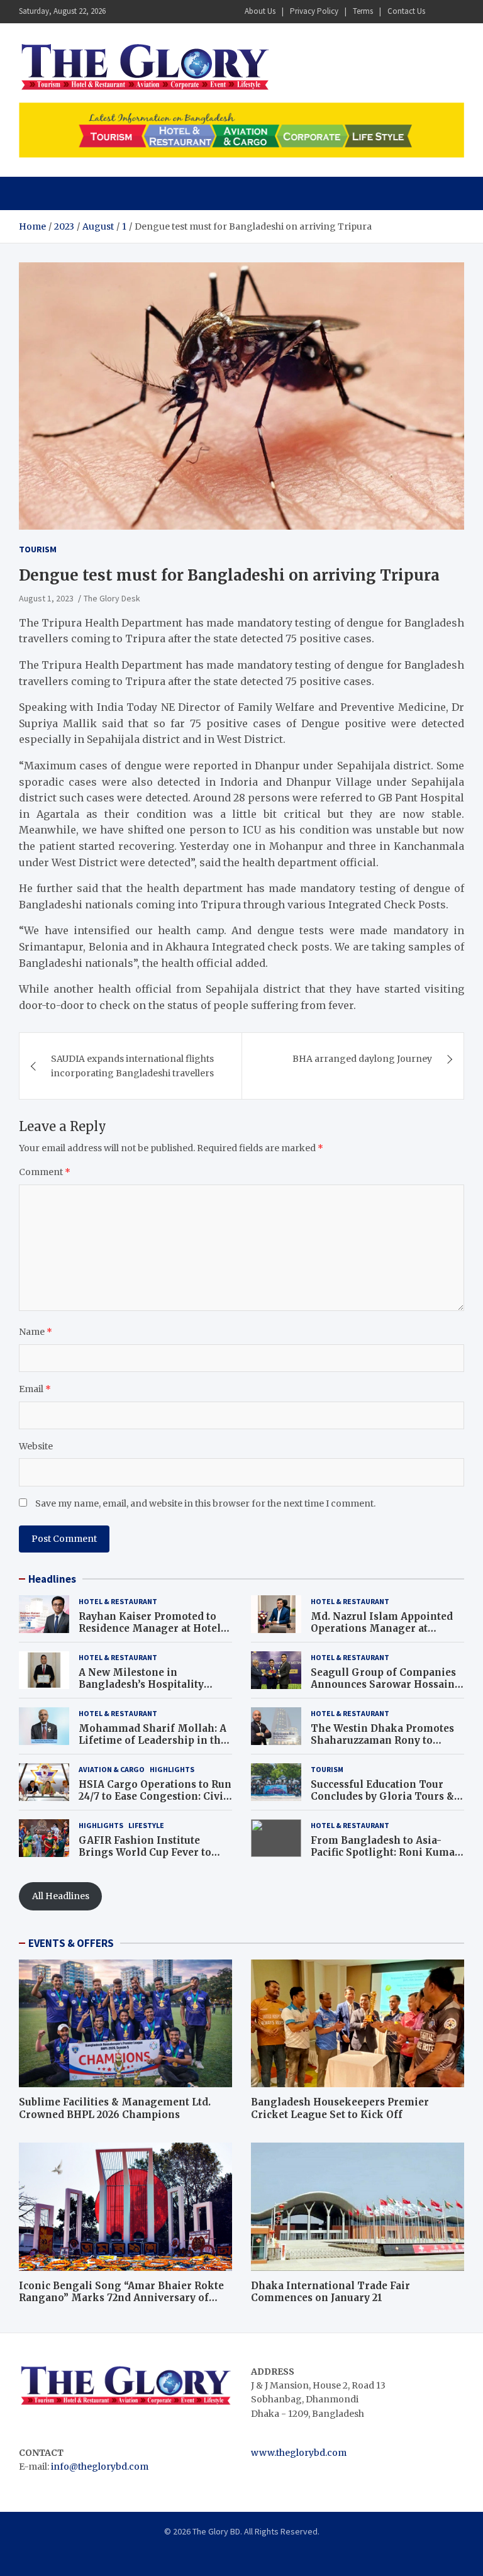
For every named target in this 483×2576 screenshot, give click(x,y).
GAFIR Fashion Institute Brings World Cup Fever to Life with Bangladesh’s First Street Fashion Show (149, 1859)
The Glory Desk (112, 598)
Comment (45, 1172)
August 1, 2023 (46, 598)
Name (36, 1332)
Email (35, 1389)
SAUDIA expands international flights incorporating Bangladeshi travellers (132, 1066)
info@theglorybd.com (100, 2467)
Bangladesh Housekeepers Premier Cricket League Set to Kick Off (340, 2108)
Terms (363, 11)
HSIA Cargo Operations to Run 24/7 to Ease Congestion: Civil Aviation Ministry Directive (155, 1797)
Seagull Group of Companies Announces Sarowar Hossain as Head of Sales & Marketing (385, 1685)
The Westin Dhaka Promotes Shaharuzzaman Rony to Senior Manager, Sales (382, 1741)
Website (36, 1446)
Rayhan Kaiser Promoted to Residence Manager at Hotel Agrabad (150, 1629)
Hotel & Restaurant (118, 1601)
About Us (260, 11)
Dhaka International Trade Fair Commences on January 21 (330, 2292)
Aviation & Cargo (112, 1769)
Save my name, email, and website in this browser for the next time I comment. (205, 1503)
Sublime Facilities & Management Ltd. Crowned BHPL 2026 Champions (115, 2108)
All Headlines (61, 1896)
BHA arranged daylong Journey (362, 1059)
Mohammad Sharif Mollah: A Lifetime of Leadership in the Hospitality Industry (153, 1741)
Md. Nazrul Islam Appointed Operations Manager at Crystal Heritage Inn (382, 1629)
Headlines (52, 1579)
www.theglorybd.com (299, 2453)
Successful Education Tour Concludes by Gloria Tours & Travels (382, 1797)
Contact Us (406, 11)
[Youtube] (456, 12)
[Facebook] (440, 12)
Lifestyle (146, 1825)
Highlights (172, 1769)
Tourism (38, 549)
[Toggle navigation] (34, 193)
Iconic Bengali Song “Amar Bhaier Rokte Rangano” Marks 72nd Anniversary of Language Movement (121, 2298)
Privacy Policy (314, 11)
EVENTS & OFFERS (71, 1943)
